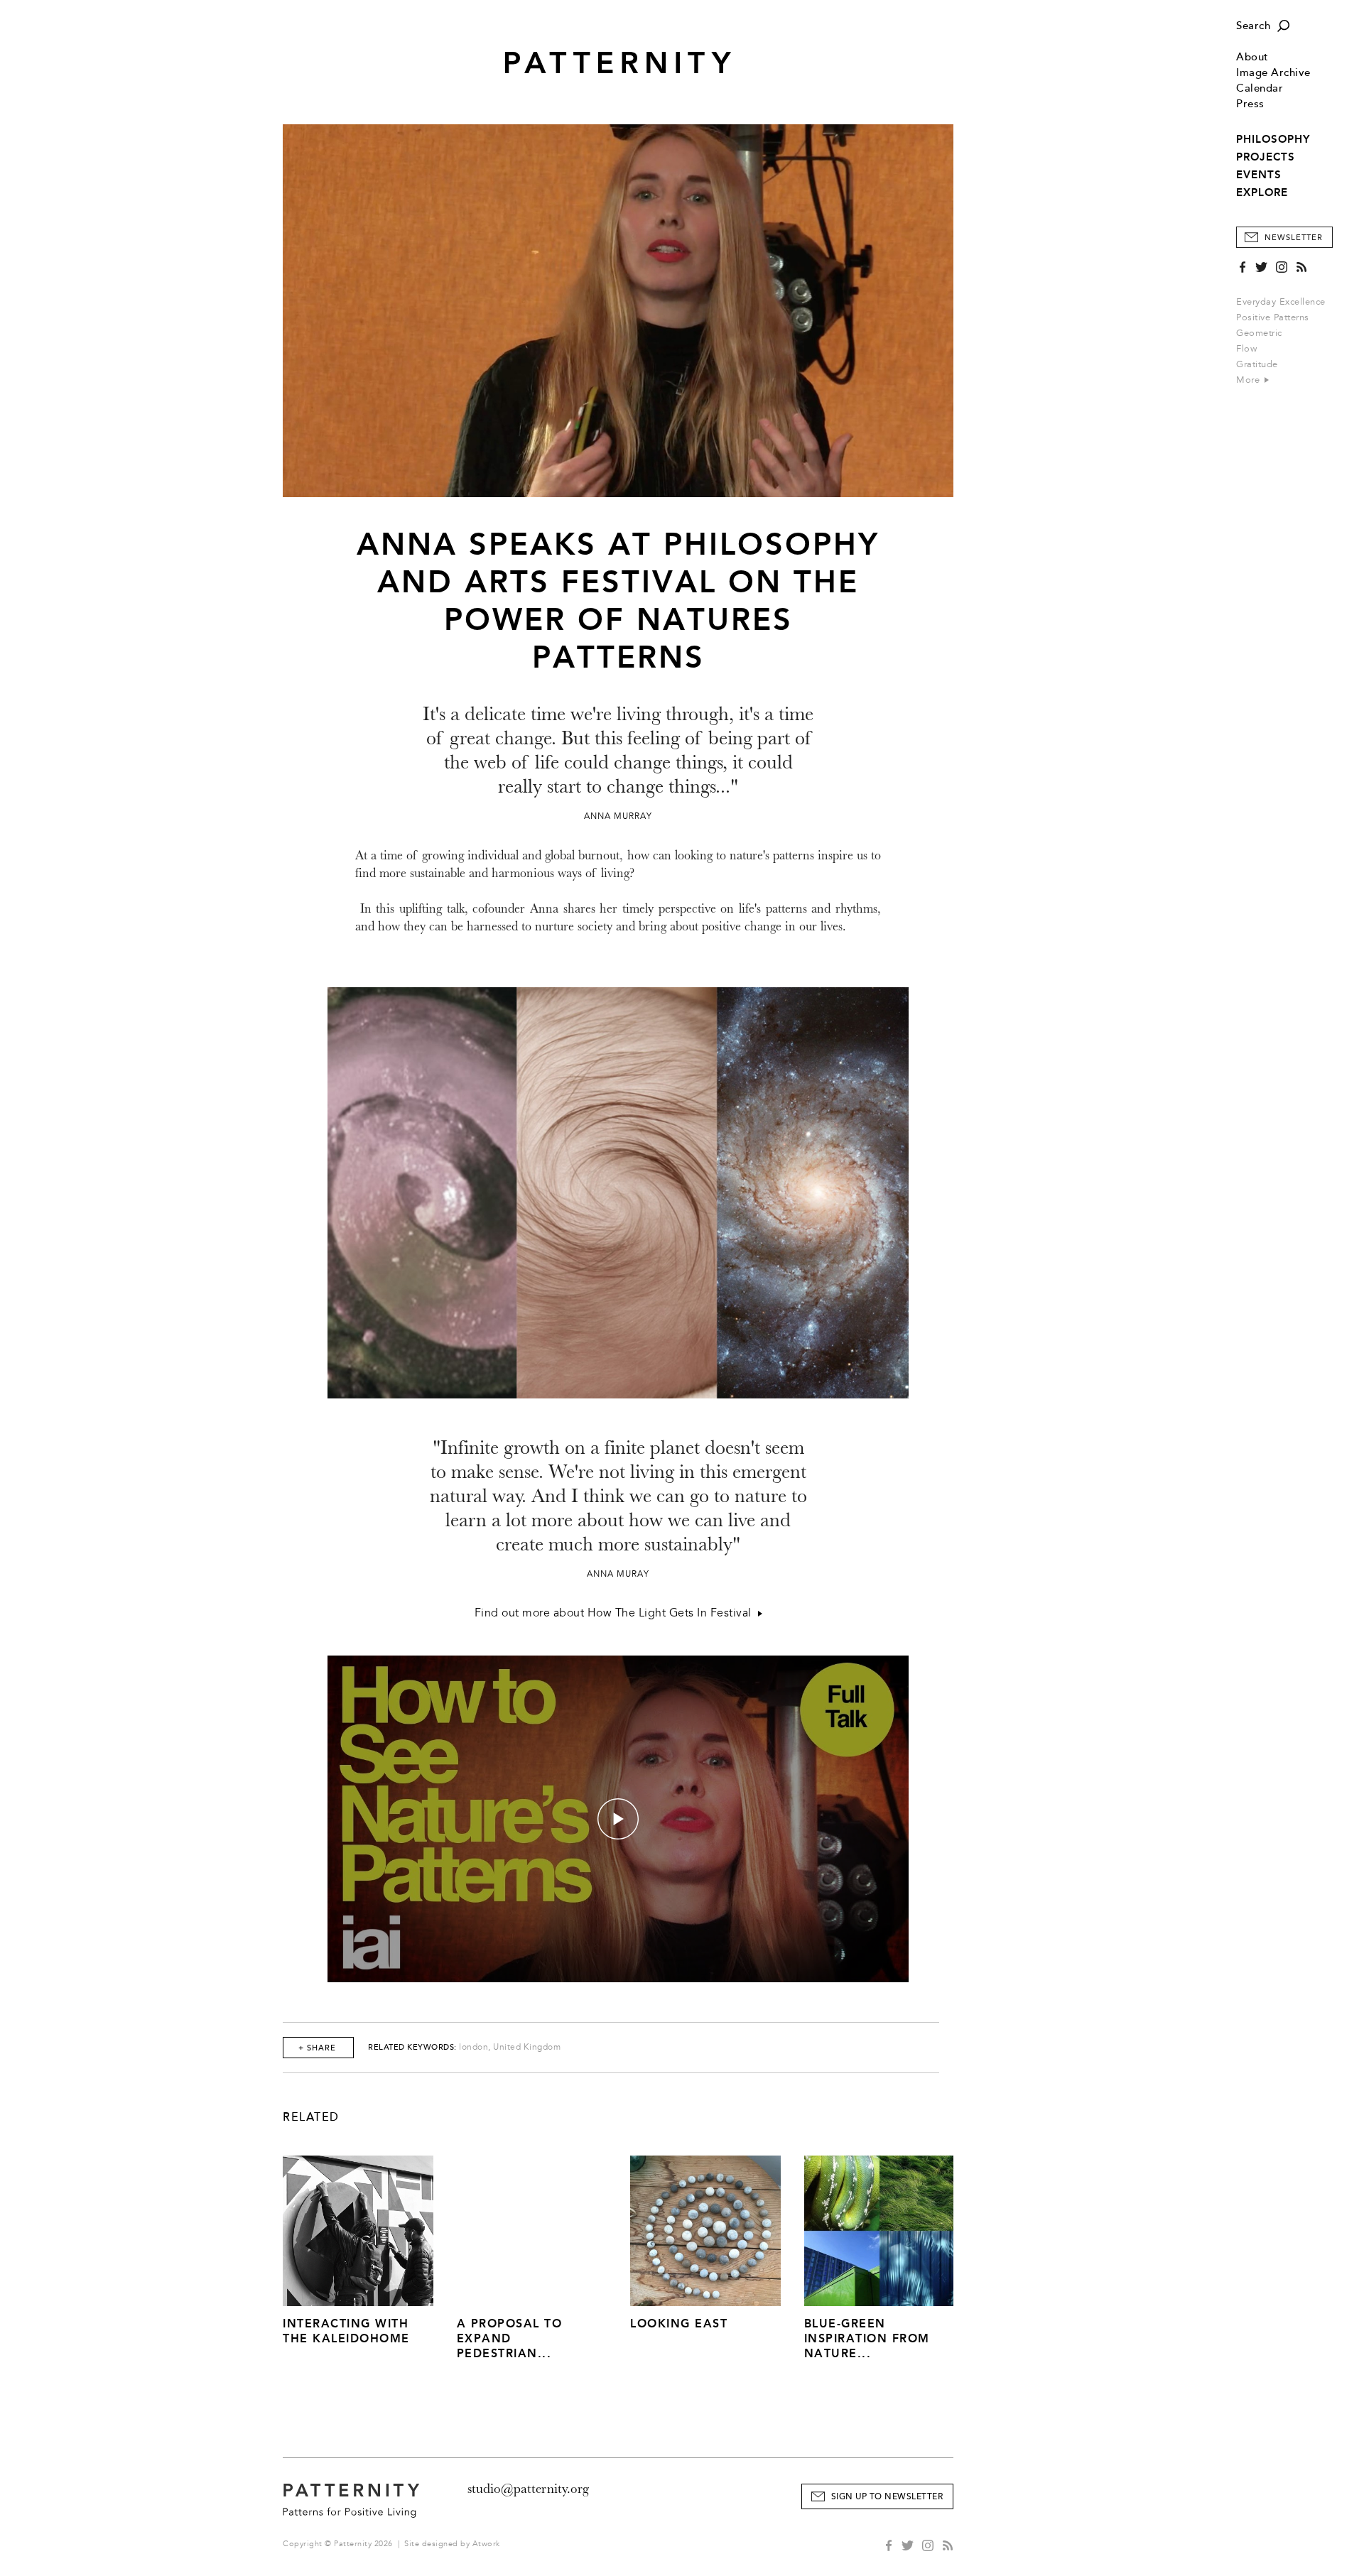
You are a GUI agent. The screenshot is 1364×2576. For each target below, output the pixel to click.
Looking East (679, 2324)
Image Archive (1273, 73)
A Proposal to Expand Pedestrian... (510, 2338)
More (1250, 380)
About (1252, 57)
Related (311, 2117)
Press (1250, 104)
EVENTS (1259, 175)
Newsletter (1294, 238)
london (473, 2047)
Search (1253, 26)
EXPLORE (1262, 192)
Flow (1246, 349)
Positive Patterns (1273, 317)
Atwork (486, 2544)
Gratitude (1257, 364)
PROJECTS (1266, 157)
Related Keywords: (412, 2047)
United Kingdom (527, 2047)
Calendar (1260, 88)
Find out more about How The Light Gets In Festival (616, 1613)
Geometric (1259, 333)
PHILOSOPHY (1273, 139)
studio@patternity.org (528, 2489)
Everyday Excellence (1281, 302)
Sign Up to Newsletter (887, 2497)
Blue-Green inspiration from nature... (867, 2338)
